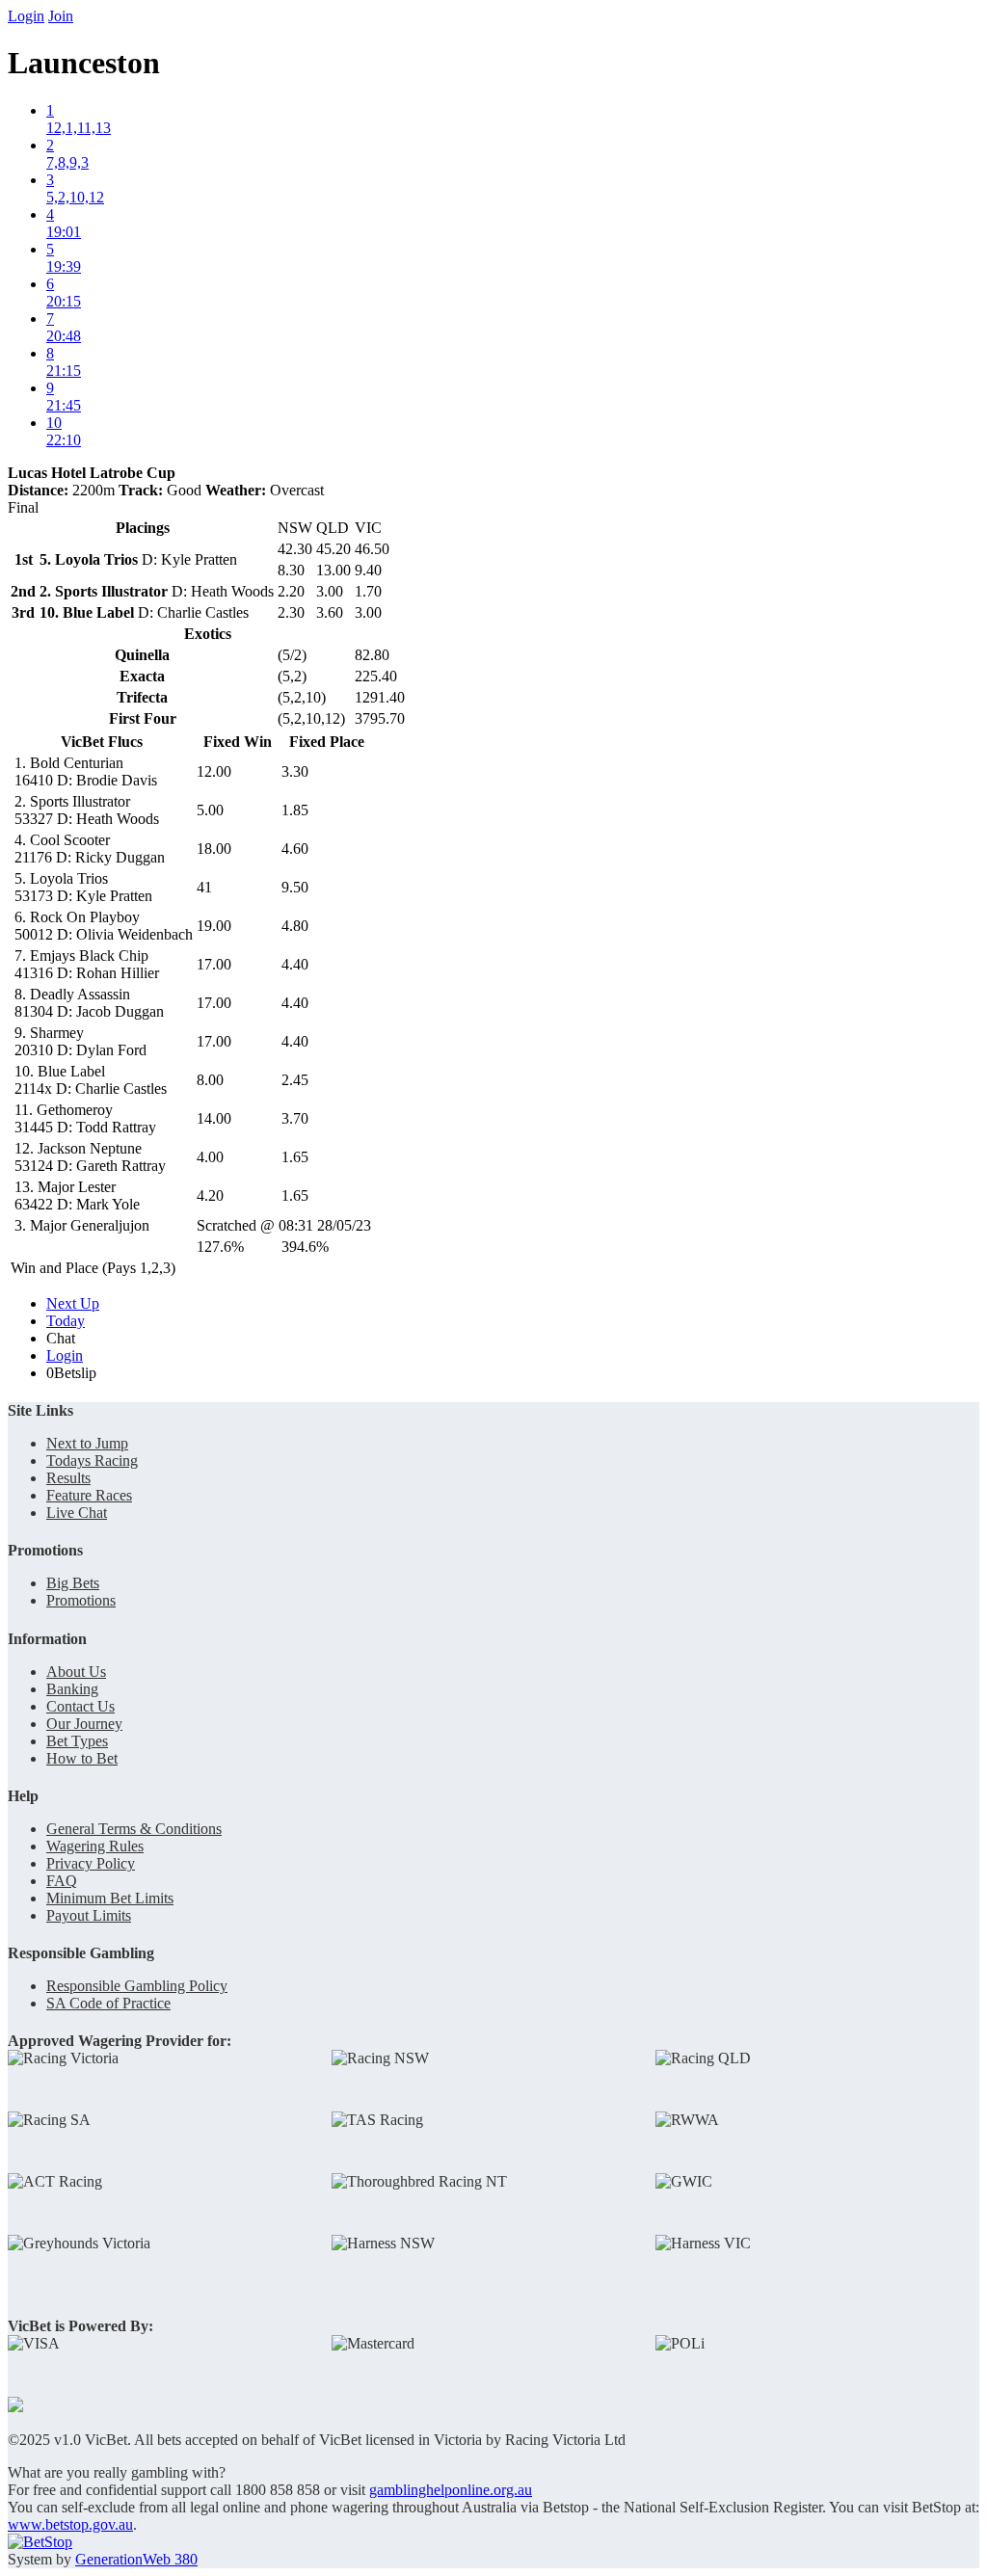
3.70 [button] (295, 1118)
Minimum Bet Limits (110, 1898)
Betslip (71, 1373)
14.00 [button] (214, 1118)
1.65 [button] (295, 1157)
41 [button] (204, 887)
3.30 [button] (295, 771)
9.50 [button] (295, 887)
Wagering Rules (95, 1846)
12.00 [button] (214, 771)
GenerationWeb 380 (136, 2559)
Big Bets (73, 1583)
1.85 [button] (295, 810)
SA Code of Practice (108, 2003)
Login (26, 16)
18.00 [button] (214, 849)
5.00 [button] (210, 810)
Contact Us (80, 1706)
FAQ (62, 1881)
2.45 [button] (295, 1080)
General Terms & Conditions (134, 1829)
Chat (61, 1338)
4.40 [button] (295, 964)
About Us (76, 1672)
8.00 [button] (210, 1080)
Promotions (81, 1600)
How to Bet (82, 1758)
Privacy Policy (91, 1863)
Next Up (73, 1303)
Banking (72, 1689)
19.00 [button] (214, 926)
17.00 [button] (214, 964)
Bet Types (77, 1741)
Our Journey (84, 1724)
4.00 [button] (210, 1157)
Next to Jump (87, 1443)
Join (61, 16)
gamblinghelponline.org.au (451, 2490)
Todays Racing (92, 1461)
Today (66, 1321)
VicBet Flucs (102, 742)
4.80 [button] (295, 926)
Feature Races (89, 1495)
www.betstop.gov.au (70, 2524)
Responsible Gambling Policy (137, 1986)
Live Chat (77, 1513)
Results (68, 1478)
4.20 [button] (210, 1195)
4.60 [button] (295, 849)
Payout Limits (89, 1915)
